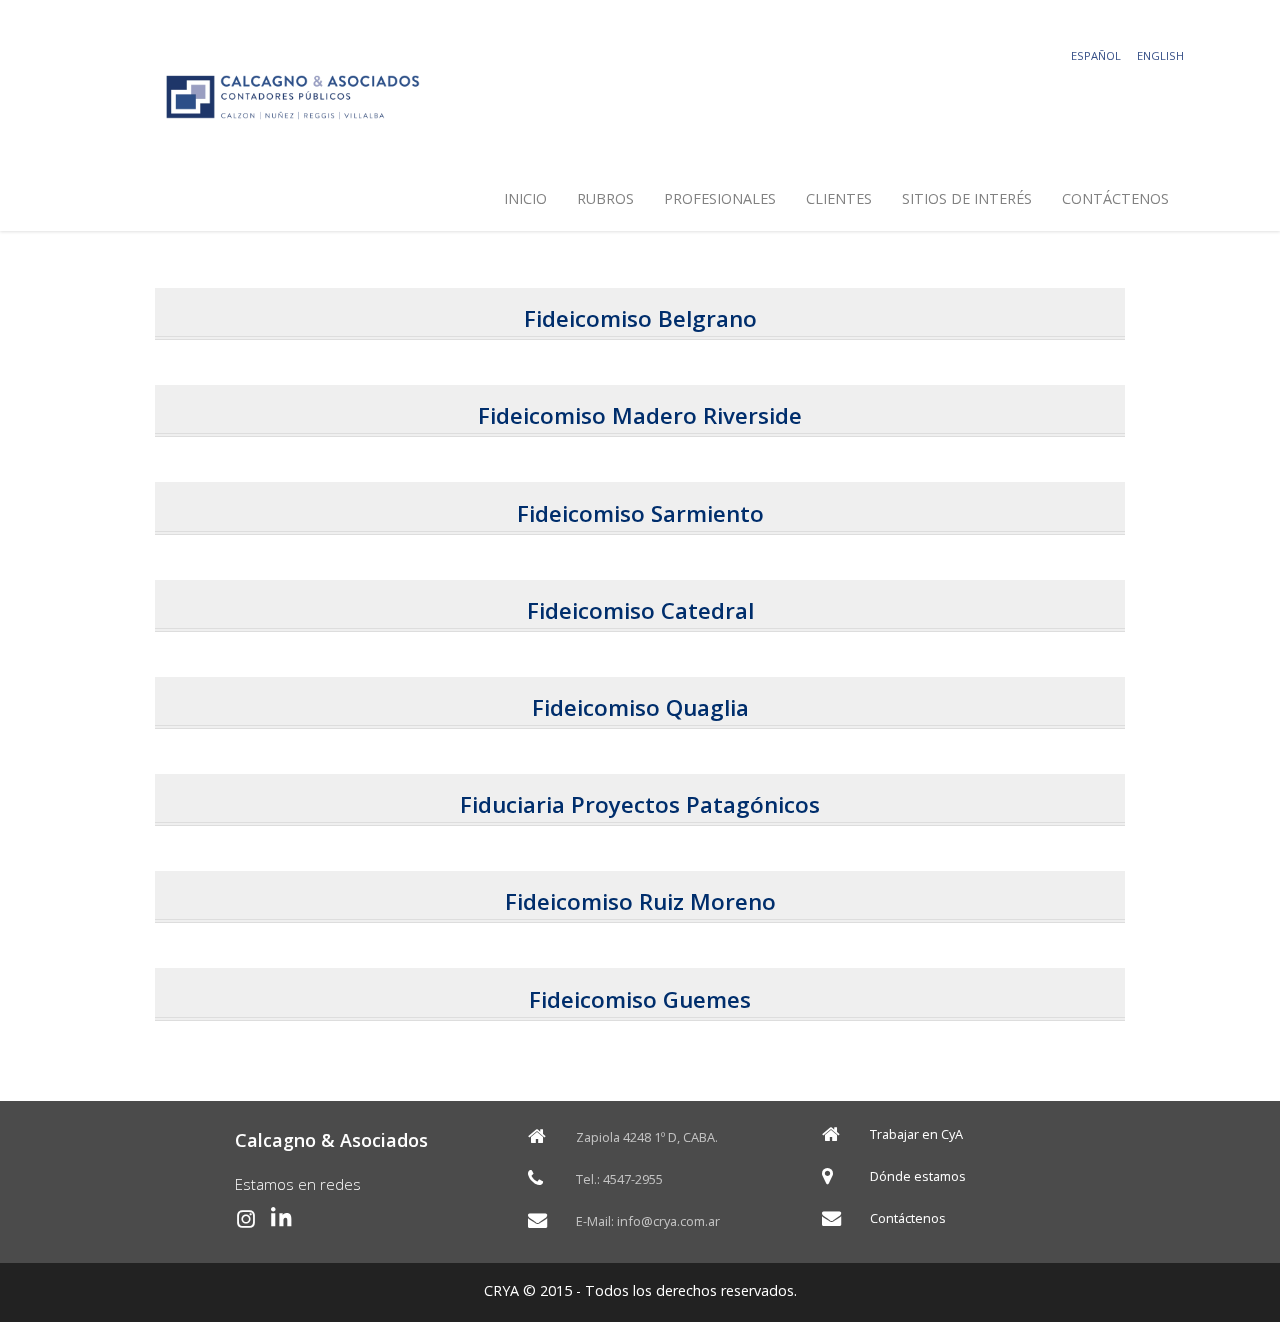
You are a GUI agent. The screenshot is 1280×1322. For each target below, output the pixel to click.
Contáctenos (1115, 198)
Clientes (839, 198)
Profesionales (720, 198)
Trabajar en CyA (916, 1134)
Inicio (525, 198)
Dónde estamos (918, 1176)
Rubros (605, 198)
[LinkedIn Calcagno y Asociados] (282, 1219)
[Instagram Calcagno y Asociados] (246, 1219)
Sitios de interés (967, 198)
